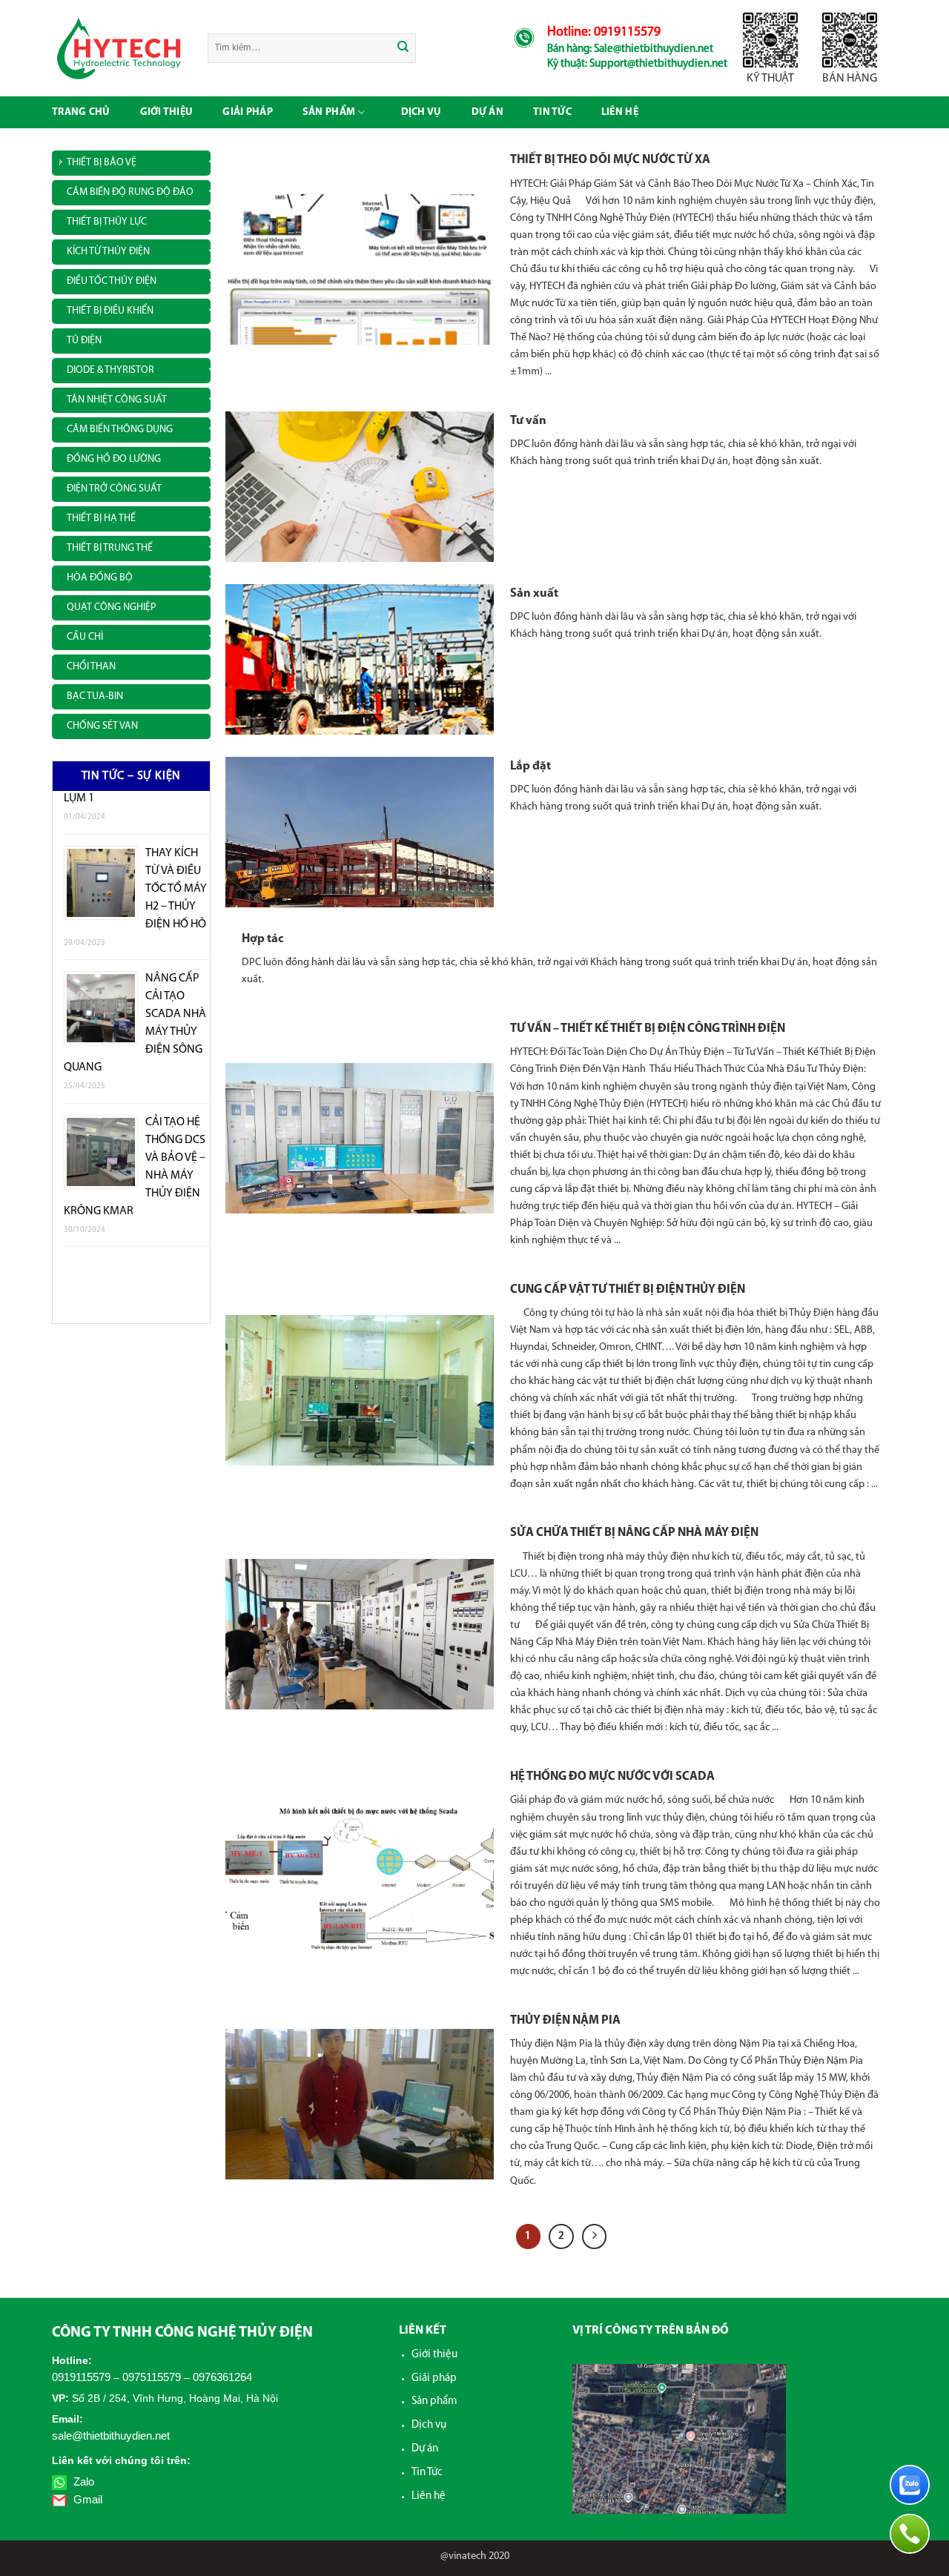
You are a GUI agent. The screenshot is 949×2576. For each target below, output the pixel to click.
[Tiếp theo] (595, 2236)
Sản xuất (534, 594)
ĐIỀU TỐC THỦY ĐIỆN (112, 281)
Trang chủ (81, 112)
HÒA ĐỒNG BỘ (100, 578)
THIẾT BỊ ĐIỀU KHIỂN (110, 311)
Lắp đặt (530, 766)
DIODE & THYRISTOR (110, 370)
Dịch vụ (421, 112)
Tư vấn (528, 421)
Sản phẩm (329, 112)
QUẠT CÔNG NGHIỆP (111, 607)
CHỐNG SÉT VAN (102, 726)
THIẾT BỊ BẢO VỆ (102, 163)
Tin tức (552, 112)
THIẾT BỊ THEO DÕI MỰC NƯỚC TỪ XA (610, 160)
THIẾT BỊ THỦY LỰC (107, 222)
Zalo (82, 2481)
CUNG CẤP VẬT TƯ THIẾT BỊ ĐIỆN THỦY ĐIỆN (628, 1290)
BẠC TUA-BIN (95, 696)
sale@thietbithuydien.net (111, 2436)
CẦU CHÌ (85, 637)
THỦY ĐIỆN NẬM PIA (565, 2021)
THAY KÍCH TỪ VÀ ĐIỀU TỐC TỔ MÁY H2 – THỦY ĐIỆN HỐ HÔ (176, 839)
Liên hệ (620, 112)
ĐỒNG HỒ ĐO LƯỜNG (114, 459)
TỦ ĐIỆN (84, 341)
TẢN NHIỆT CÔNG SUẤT (117, 400)
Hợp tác (262, 939)
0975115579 (152, 2377)
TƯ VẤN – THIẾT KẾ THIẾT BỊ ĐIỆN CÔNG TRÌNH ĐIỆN (648, 1029)
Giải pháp (248, 112)
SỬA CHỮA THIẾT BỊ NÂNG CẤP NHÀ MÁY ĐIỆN (634, 1533)
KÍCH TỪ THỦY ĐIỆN (108, 252)
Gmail (86, 2499)
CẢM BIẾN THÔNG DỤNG (120, 430)
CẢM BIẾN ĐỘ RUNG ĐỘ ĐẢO (130, 192)
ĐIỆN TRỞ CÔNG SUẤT (114, 489)
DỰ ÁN (487, 112)
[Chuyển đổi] (213, 160)
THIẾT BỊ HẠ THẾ (101, 519)
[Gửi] (404, 48)
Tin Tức (427, 2473)
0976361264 (222, 2377)
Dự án (425, 2449)
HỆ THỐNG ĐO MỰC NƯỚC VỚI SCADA (612, 1777)
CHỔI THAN (91, 667)
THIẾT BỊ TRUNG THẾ (110, 548)
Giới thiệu (167, 112)
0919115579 (81, 2377)
